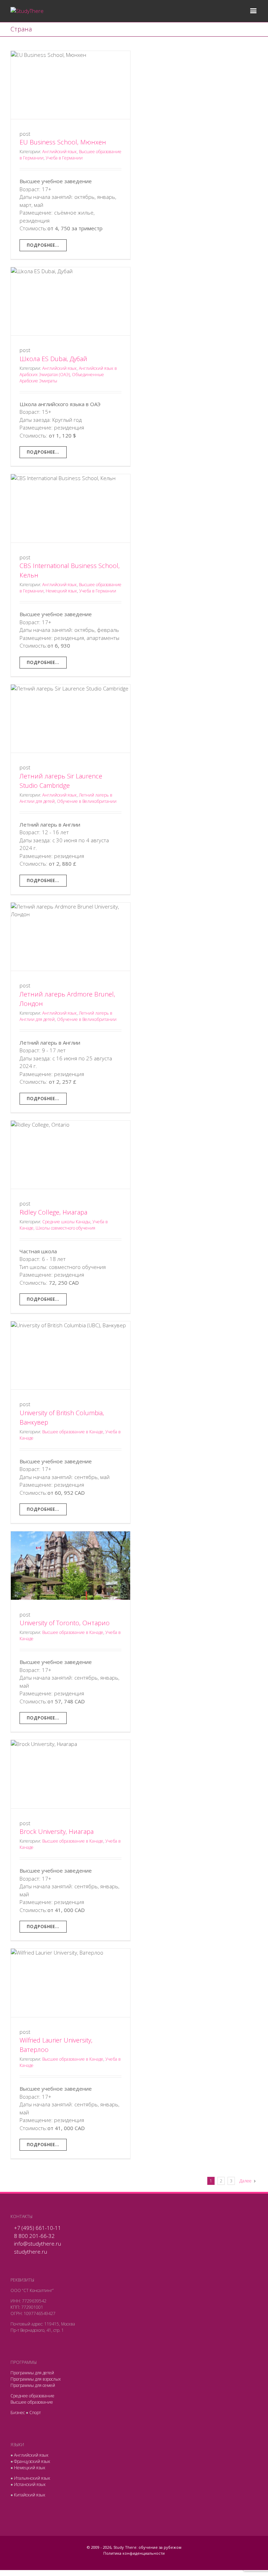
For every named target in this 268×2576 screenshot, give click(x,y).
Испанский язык (30, 2484)
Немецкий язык (61, 591)
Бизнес (18, 2413)
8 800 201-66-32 (34, 2236)
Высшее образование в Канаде (73, 1432)
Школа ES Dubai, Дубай (53, 359)
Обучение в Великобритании (87, 801)
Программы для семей (33, 2385)
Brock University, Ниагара (57, 1831)
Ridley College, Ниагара (53, 1212)
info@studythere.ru (38, 2243)
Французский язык (32, 2461)
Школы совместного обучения (65, 1228)
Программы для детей (32, 2373)
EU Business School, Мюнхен (63, 142)
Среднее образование (32, 2396)
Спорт (35, 2413)
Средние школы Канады (66, 1222)
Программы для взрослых (36, 2379)
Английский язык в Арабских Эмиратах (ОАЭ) (68, 371)
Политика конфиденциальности (134, 2553)
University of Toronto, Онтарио (65, 1623)
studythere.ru (31, 2252)
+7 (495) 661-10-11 (38, 2228)
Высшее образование (32, 2402)
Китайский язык (30, 2495)
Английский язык (59, 152)
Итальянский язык (32, 2478)
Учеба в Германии (64, 158)
